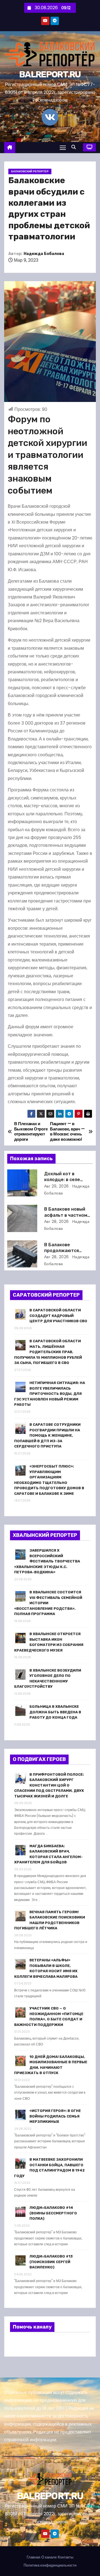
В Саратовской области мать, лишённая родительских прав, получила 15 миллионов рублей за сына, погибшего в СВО (48, 1352)
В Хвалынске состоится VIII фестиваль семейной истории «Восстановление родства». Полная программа (48, 1603)
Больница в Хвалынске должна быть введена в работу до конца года (55, 1712)
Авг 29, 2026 (57, 1186)
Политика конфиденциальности (50, 2565)
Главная (33, 2557)
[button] (75, 147)
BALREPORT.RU (50, 74)
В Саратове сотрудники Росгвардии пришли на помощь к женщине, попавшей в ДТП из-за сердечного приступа (47, 1435)
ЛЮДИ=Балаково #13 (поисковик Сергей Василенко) (51, 2262)
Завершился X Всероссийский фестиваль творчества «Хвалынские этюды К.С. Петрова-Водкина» (47, 1561)
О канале (49, 2557)
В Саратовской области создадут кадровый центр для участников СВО (58, 1316)
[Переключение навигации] (63, 147)
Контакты (66, 2557)
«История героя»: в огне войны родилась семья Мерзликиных (55, 2116)
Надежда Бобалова (44, 254)
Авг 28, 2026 (57, 1221)
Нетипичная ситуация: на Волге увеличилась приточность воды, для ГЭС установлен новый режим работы (50, 1394)
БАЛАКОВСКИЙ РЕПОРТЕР (30, 171)
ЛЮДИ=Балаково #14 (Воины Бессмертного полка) (53, 2213)
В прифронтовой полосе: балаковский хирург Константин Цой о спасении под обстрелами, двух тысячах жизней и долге (49, 1785)
